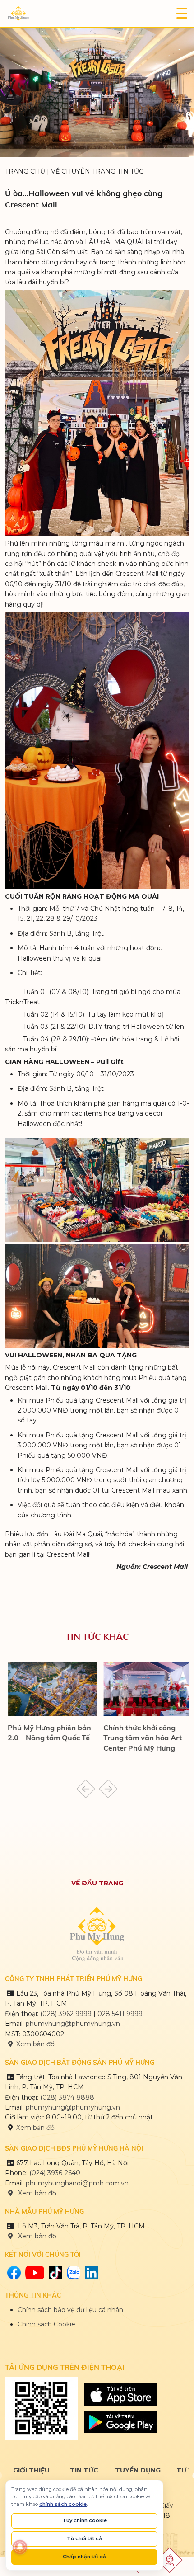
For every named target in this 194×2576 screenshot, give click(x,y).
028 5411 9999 (120, 2013)
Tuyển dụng (138, 2469)
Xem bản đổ (36, 2235)
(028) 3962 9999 (66, 2013)
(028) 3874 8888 (68, 2096)
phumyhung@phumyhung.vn (73, 2023)
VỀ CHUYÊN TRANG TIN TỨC (97, 171)
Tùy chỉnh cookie (85, 2520)
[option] (31, 2469)
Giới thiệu (31, 2469)
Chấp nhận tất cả (84, 2557)
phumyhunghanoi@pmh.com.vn (77, 2182)
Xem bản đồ (35, 2043)
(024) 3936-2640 (55, 2172)
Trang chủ (25, 171)
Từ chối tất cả (84, 2538)
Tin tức (84, 2469)
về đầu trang (97, 1882)
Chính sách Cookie (46, 2323)
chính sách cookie (63, 2504)
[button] (86, 1788)
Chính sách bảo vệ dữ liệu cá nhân (70, 2309)
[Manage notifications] (20, 2547)
